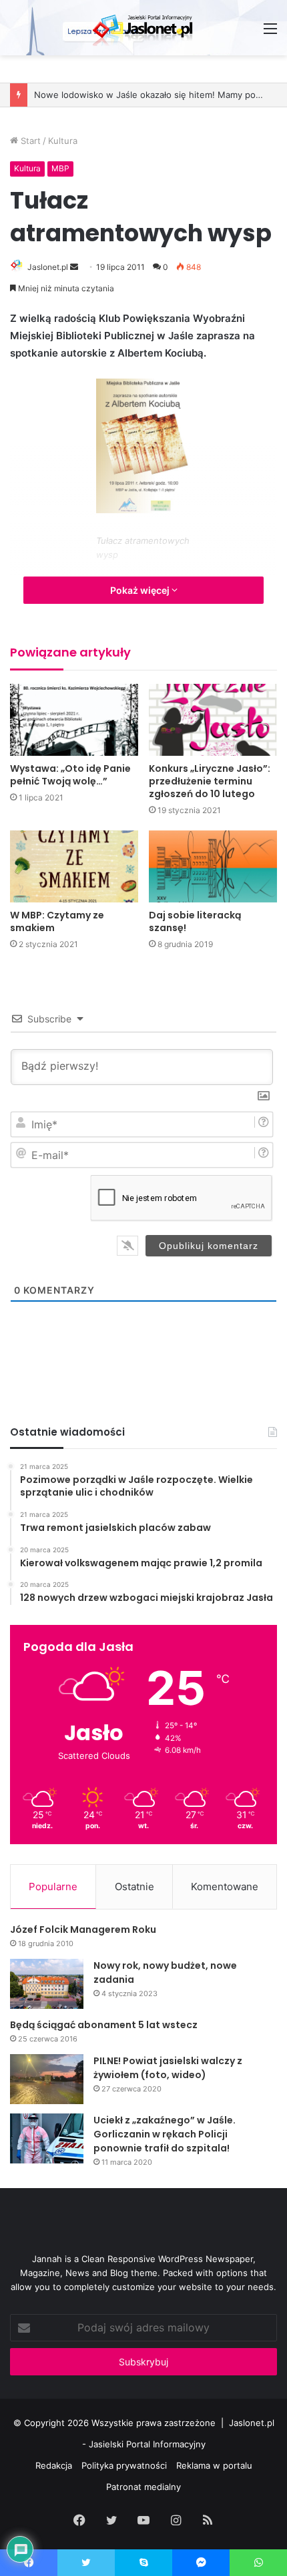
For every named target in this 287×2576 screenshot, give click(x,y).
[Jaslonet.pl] (143, 28)
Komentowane (225, 1887)
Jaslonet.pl (48, 267)
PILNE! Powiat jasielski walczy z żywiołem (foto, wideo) (168, 2068)
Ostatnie (134, 1887)
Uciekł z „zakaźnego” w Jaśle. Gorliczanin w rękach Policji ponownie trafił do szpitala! (165, 2134)
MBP (60, 168)
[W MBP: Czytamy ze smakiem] (74, 866)
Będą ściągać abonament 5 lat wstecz (104, 2025)
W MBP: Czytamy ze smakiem (57, 921)
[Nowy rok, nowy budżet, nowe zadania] (47, 1984)
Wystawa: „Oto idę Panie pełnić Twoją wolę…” (70, 775)
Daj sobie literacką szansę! (195, 921)
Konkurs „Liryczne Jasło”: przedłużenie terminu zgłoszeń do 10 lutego (210, 781)
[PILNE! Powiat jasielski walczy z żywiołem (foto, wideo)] (47, 2079)
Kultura (63, 141)
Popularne (53, 1887)
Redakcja (54, 2465)
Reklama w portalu (214, 2465)
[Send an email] (74, 267)
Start (29, 141)
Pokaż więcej (141, 590)
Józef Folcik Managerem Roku (83, 1930)
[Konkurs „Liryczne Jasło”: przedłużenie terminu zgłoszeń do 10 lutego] (213, 720)
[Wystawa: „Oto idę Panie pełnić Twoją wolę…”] (74, 720)
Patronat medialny (143, 2487)
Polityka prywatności (124, 2465)
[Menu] (270, 33)
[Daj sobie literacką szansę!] (213, 866)
